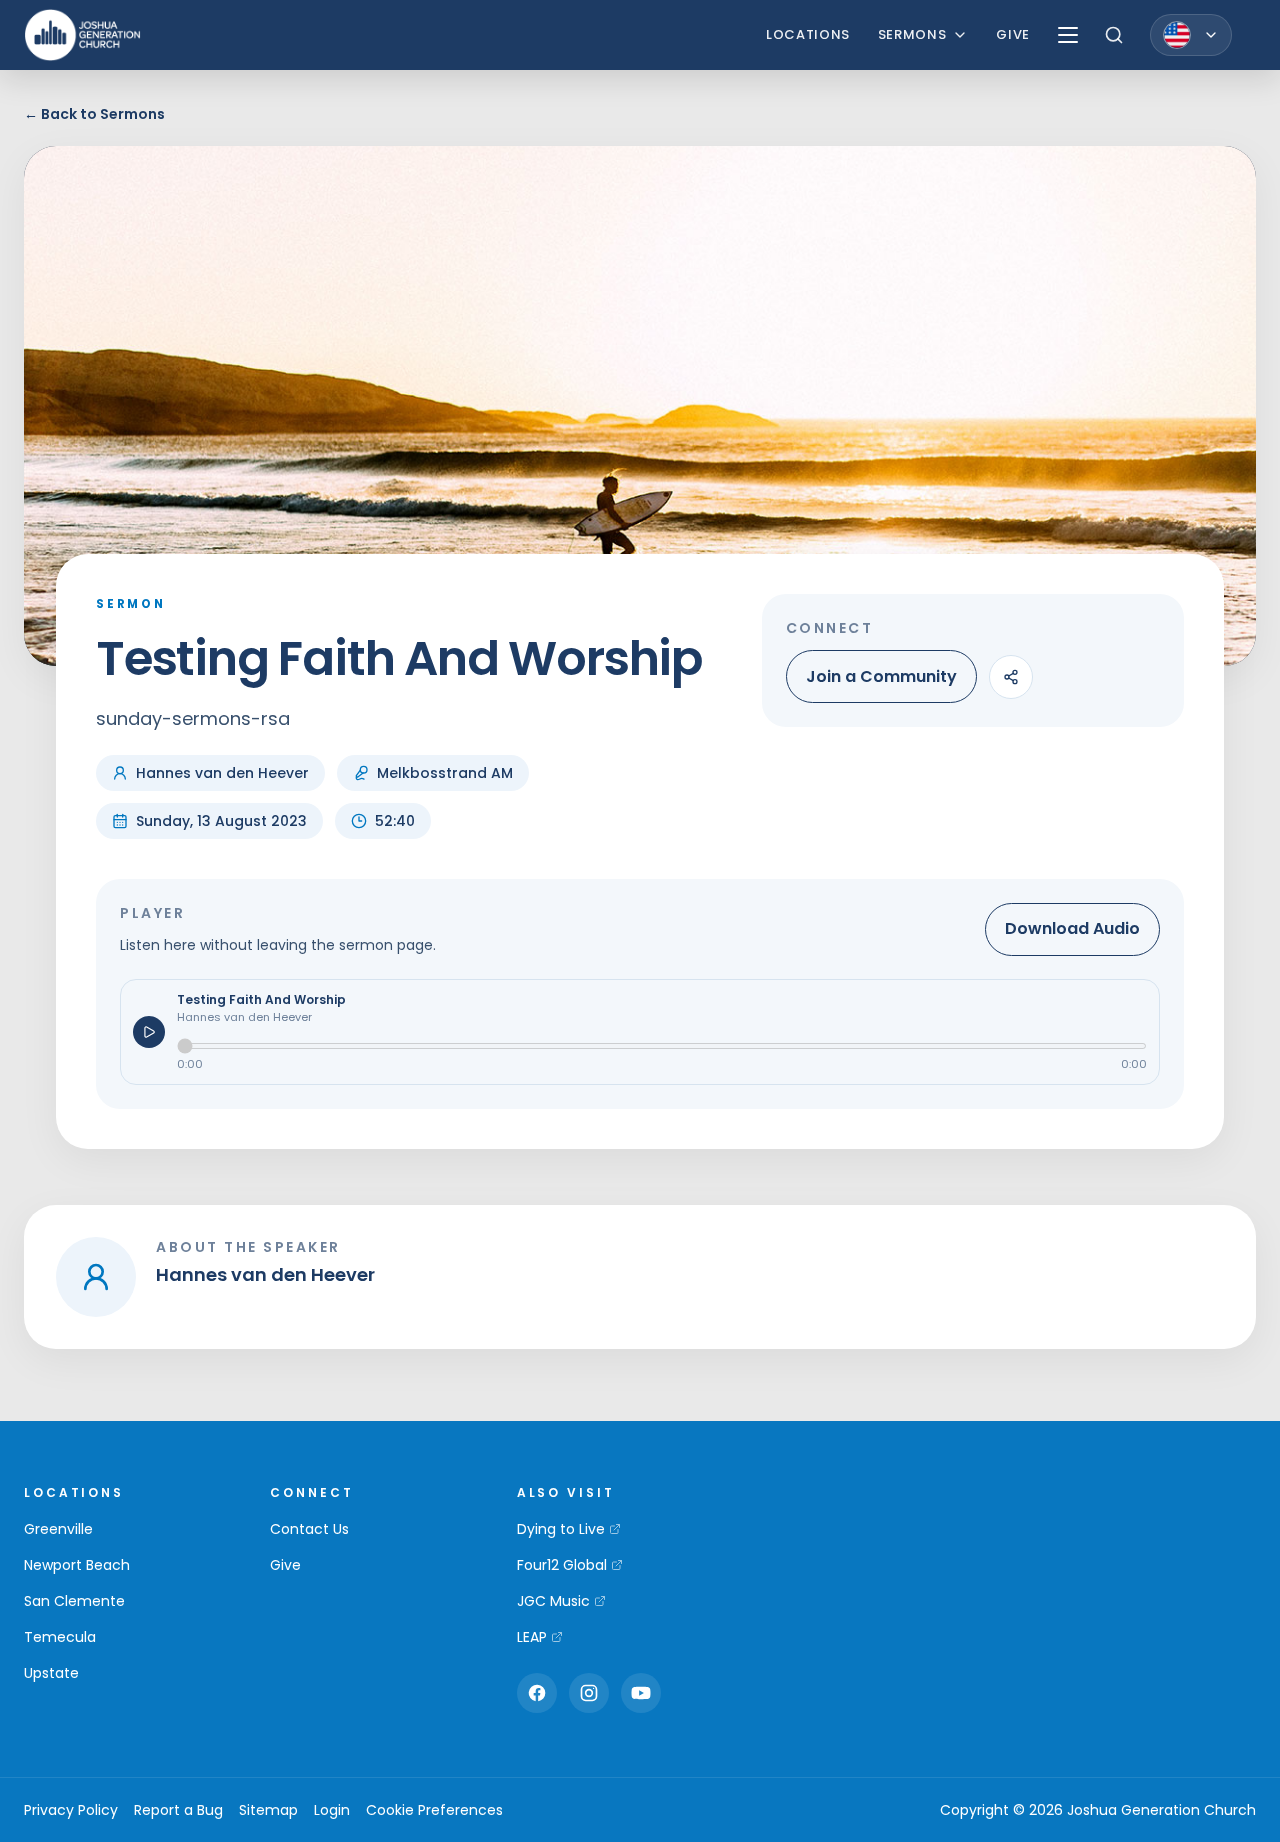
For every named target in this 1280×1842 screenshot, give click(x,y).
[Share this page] (1011, 677)
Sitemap (268, 1810)
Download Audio (1072, 928)
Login (332, 1810)
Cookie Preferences (434, 1810)
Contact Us (309, 1529)
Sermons (912, 34)
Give (1013, 34)
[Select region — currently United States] (1191, 35)
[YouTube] (641, 1693)
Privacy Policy (71, 1810)
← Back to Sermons (94, 114)
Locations (808, 34)
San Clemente (74, 1601)
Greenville (58, 1529)
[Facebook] (537, 1693)
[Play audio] (149, 1032)
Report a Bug (178, 1810)
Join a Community (881, 676)
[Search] (1114, 35)
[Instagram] (589, 1693)
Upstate (51, 1673)
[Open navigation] (1068, 35)
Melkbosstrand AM (445, 773)
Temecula (60, 1637)
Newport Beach (77, 1565)
